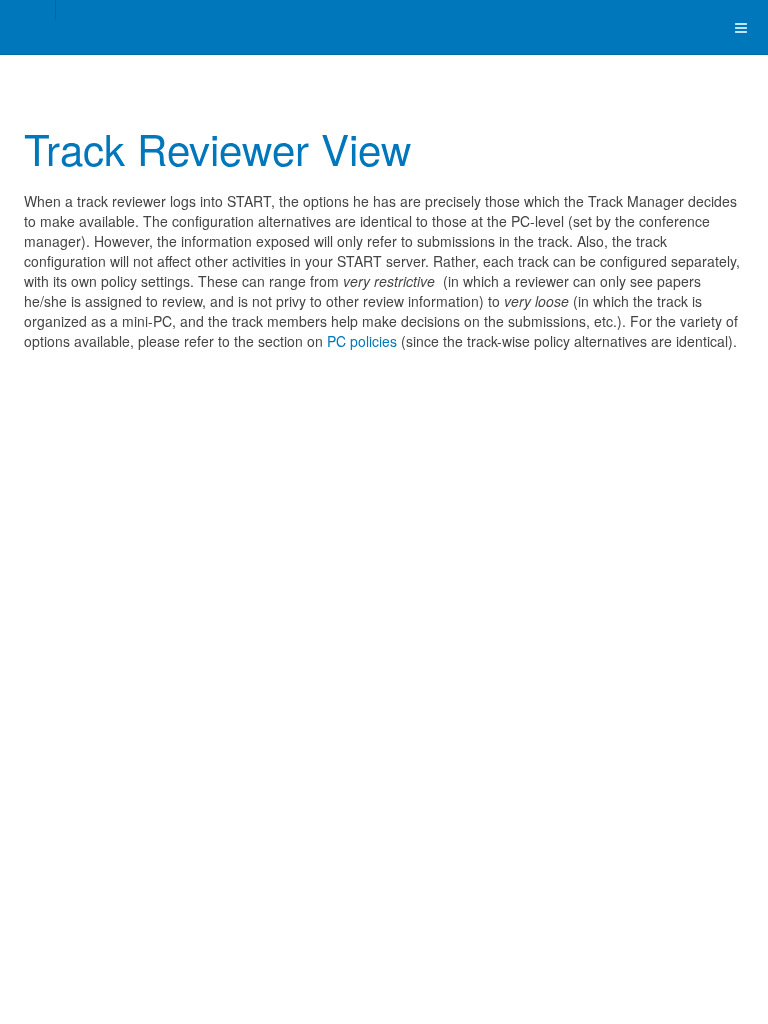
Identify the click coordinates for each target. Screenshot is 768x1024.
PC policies (362, 341)
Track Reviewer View (217, 148)
